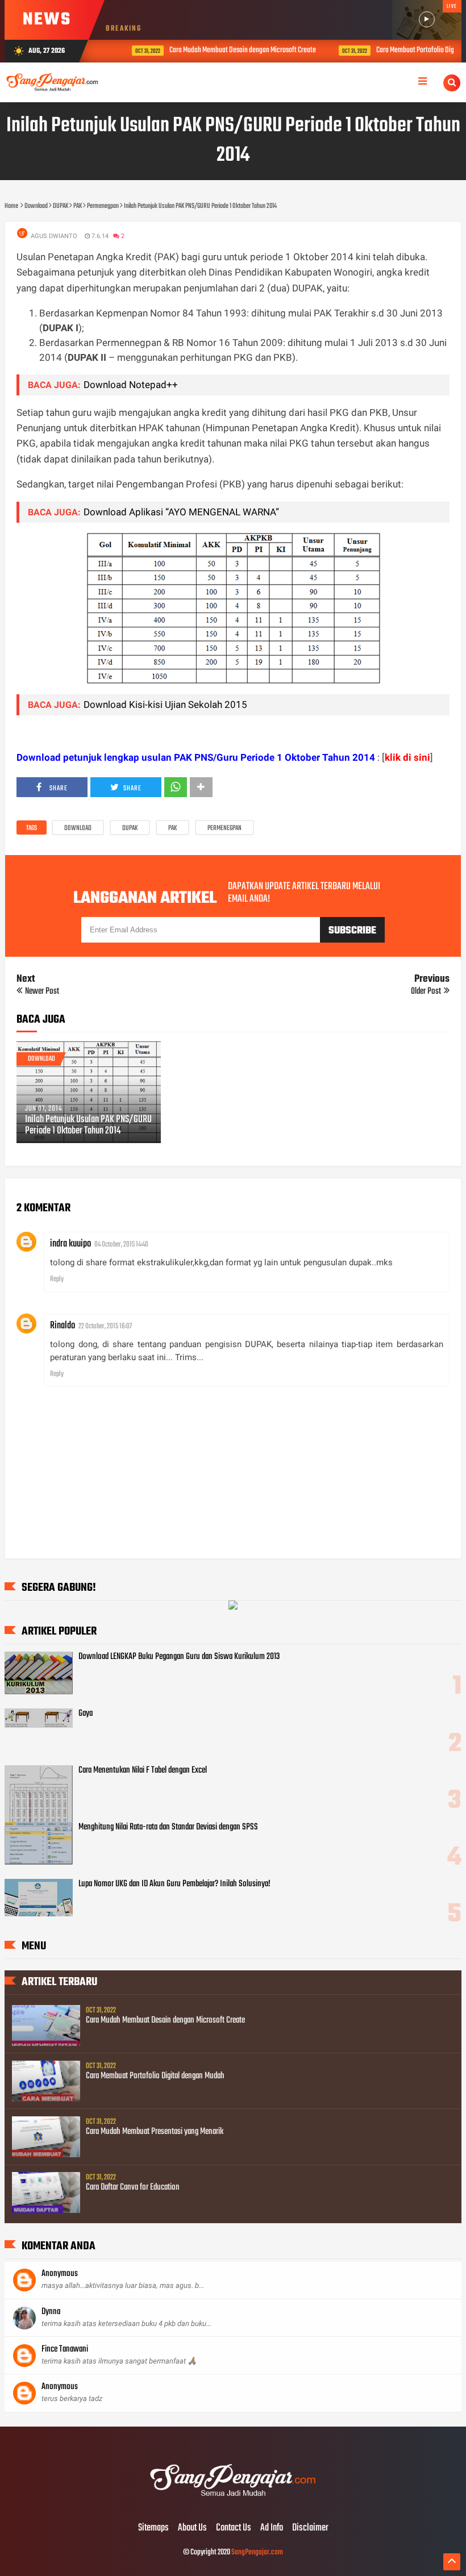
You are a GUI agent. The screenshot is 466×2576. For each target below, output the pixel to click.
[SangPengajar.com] (233, 2504)
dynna (51, 2312)
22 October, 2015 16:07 (105, 1326)
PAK (172, 828)
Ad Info (272, 2528)
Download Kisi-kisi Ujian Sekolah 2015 (165, 705)
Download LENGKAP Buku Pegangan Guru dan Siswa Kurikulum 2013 (179, 1657)
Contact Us (234, 2528)
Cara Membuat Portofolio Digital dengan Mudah (155, 2076)
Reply (57, 1279)
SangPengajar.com (257, 2552)
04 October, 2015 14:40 (121, 1245)
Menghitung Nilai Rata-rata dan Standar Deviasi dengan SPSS (168, 1827)
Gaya (86, 1714)
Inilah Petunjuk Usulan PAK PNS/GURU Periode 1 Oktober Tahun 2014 (88, 1126)
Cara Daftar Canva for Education (133, 2187)
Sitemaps (153, 2528)
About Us (192, 2528)
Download (78, 828)
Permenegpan (224, 828)
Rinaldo (63, 1326)
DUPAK (130, 828)
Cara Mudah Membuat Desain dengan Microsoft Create (228, 50)
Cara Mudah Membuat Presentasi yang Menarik (155, 2132)
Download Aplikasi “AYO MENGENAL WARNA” (181, 512)
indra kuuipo (70, 1244)
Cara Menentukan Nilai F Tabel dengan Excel (143, 1770)
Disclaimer (310, 2528)
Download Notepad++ (131, 385)
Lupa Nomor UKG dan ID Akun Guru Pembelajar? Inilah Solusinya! (174, 1884)
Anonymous (60, 2274)
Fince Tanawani (65, 2349)
